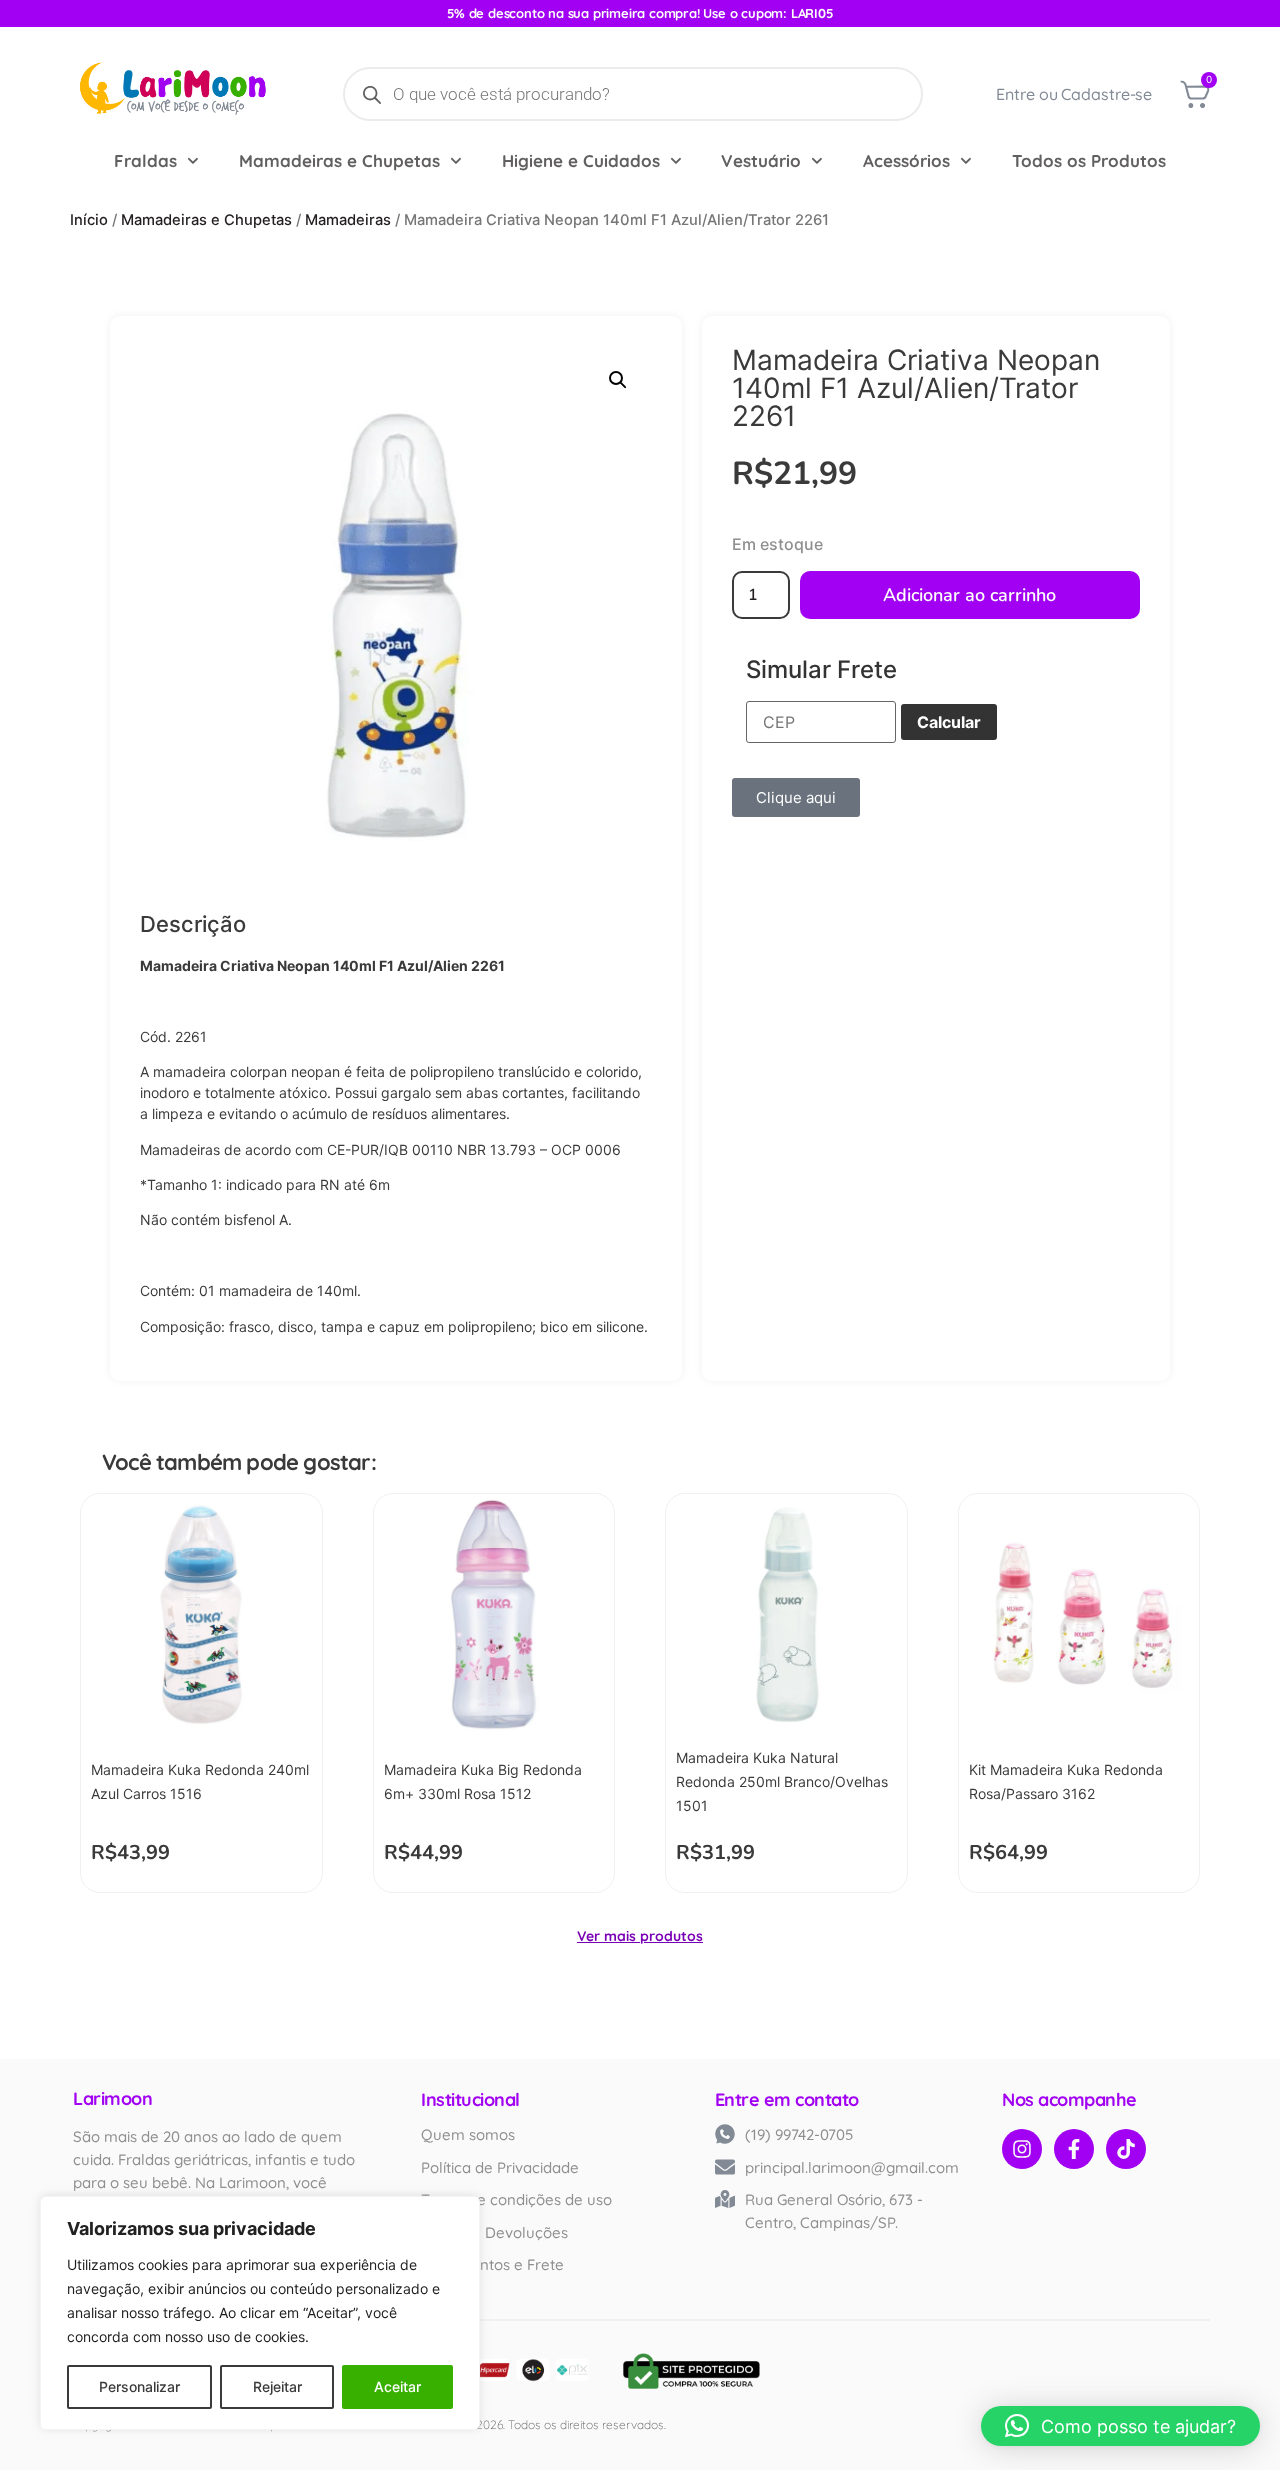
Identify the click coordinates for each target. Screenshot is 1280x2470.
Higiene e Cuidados (581, 160)
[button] (618, 380)
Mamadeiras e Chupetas (339, 160)
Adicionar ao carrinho (969, 595)
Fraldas (145, 160)
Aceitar (397, 2386)
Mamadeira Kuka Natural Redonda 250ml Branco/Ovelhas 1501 (782, 1781)
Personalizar (139, 2386)
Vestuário (761, 160)
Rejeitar (277, 2386)
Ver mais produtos (640, 1936)
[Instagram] (1022, 2149)
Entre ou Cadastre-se (1074, 94)
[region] (260, 2313)
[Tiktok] (1126, 2149)
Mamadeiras (348, 220)
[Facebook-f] (1074, 2149)
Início (89, 220)
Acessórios (906, 160)
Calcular (949, 722)
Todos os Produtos (1089, 160)
